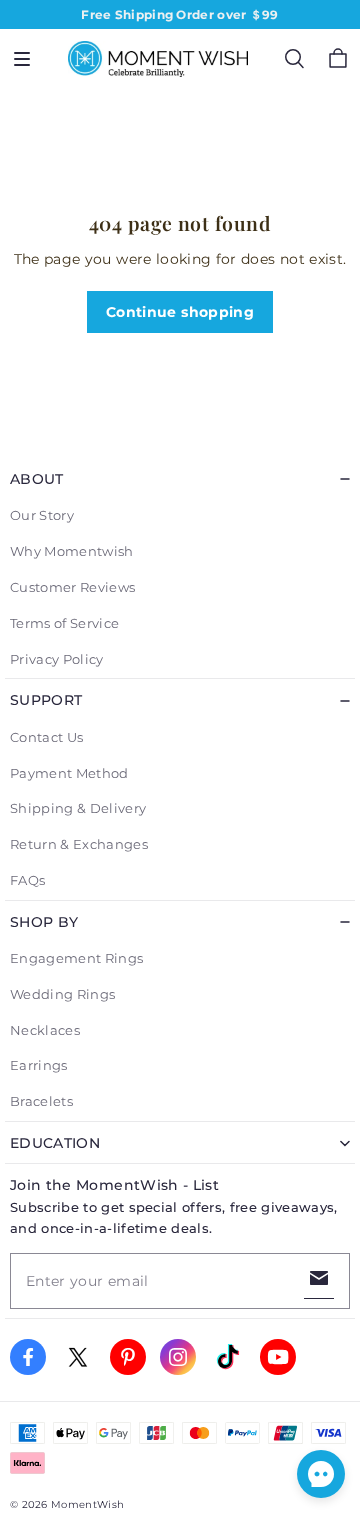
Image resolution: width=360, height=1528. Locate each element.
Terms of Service (64, 623)
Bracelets (41, 1101)
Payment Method (69, 773)
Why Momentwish (72, 551)
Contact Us (46, 737)
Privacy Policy (57, 659)
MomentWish (87, 1504)
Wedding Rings (62, 994)
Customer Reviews (72, 587)
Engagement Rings (76, 958)
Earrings (39, 1065)
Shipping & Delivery (78, 808)
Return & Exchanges (79, 844)
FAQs (27, 880)
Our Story (42, 515)
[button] (22, 59)
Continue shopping (180, 312)
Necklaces (45, 1030)
